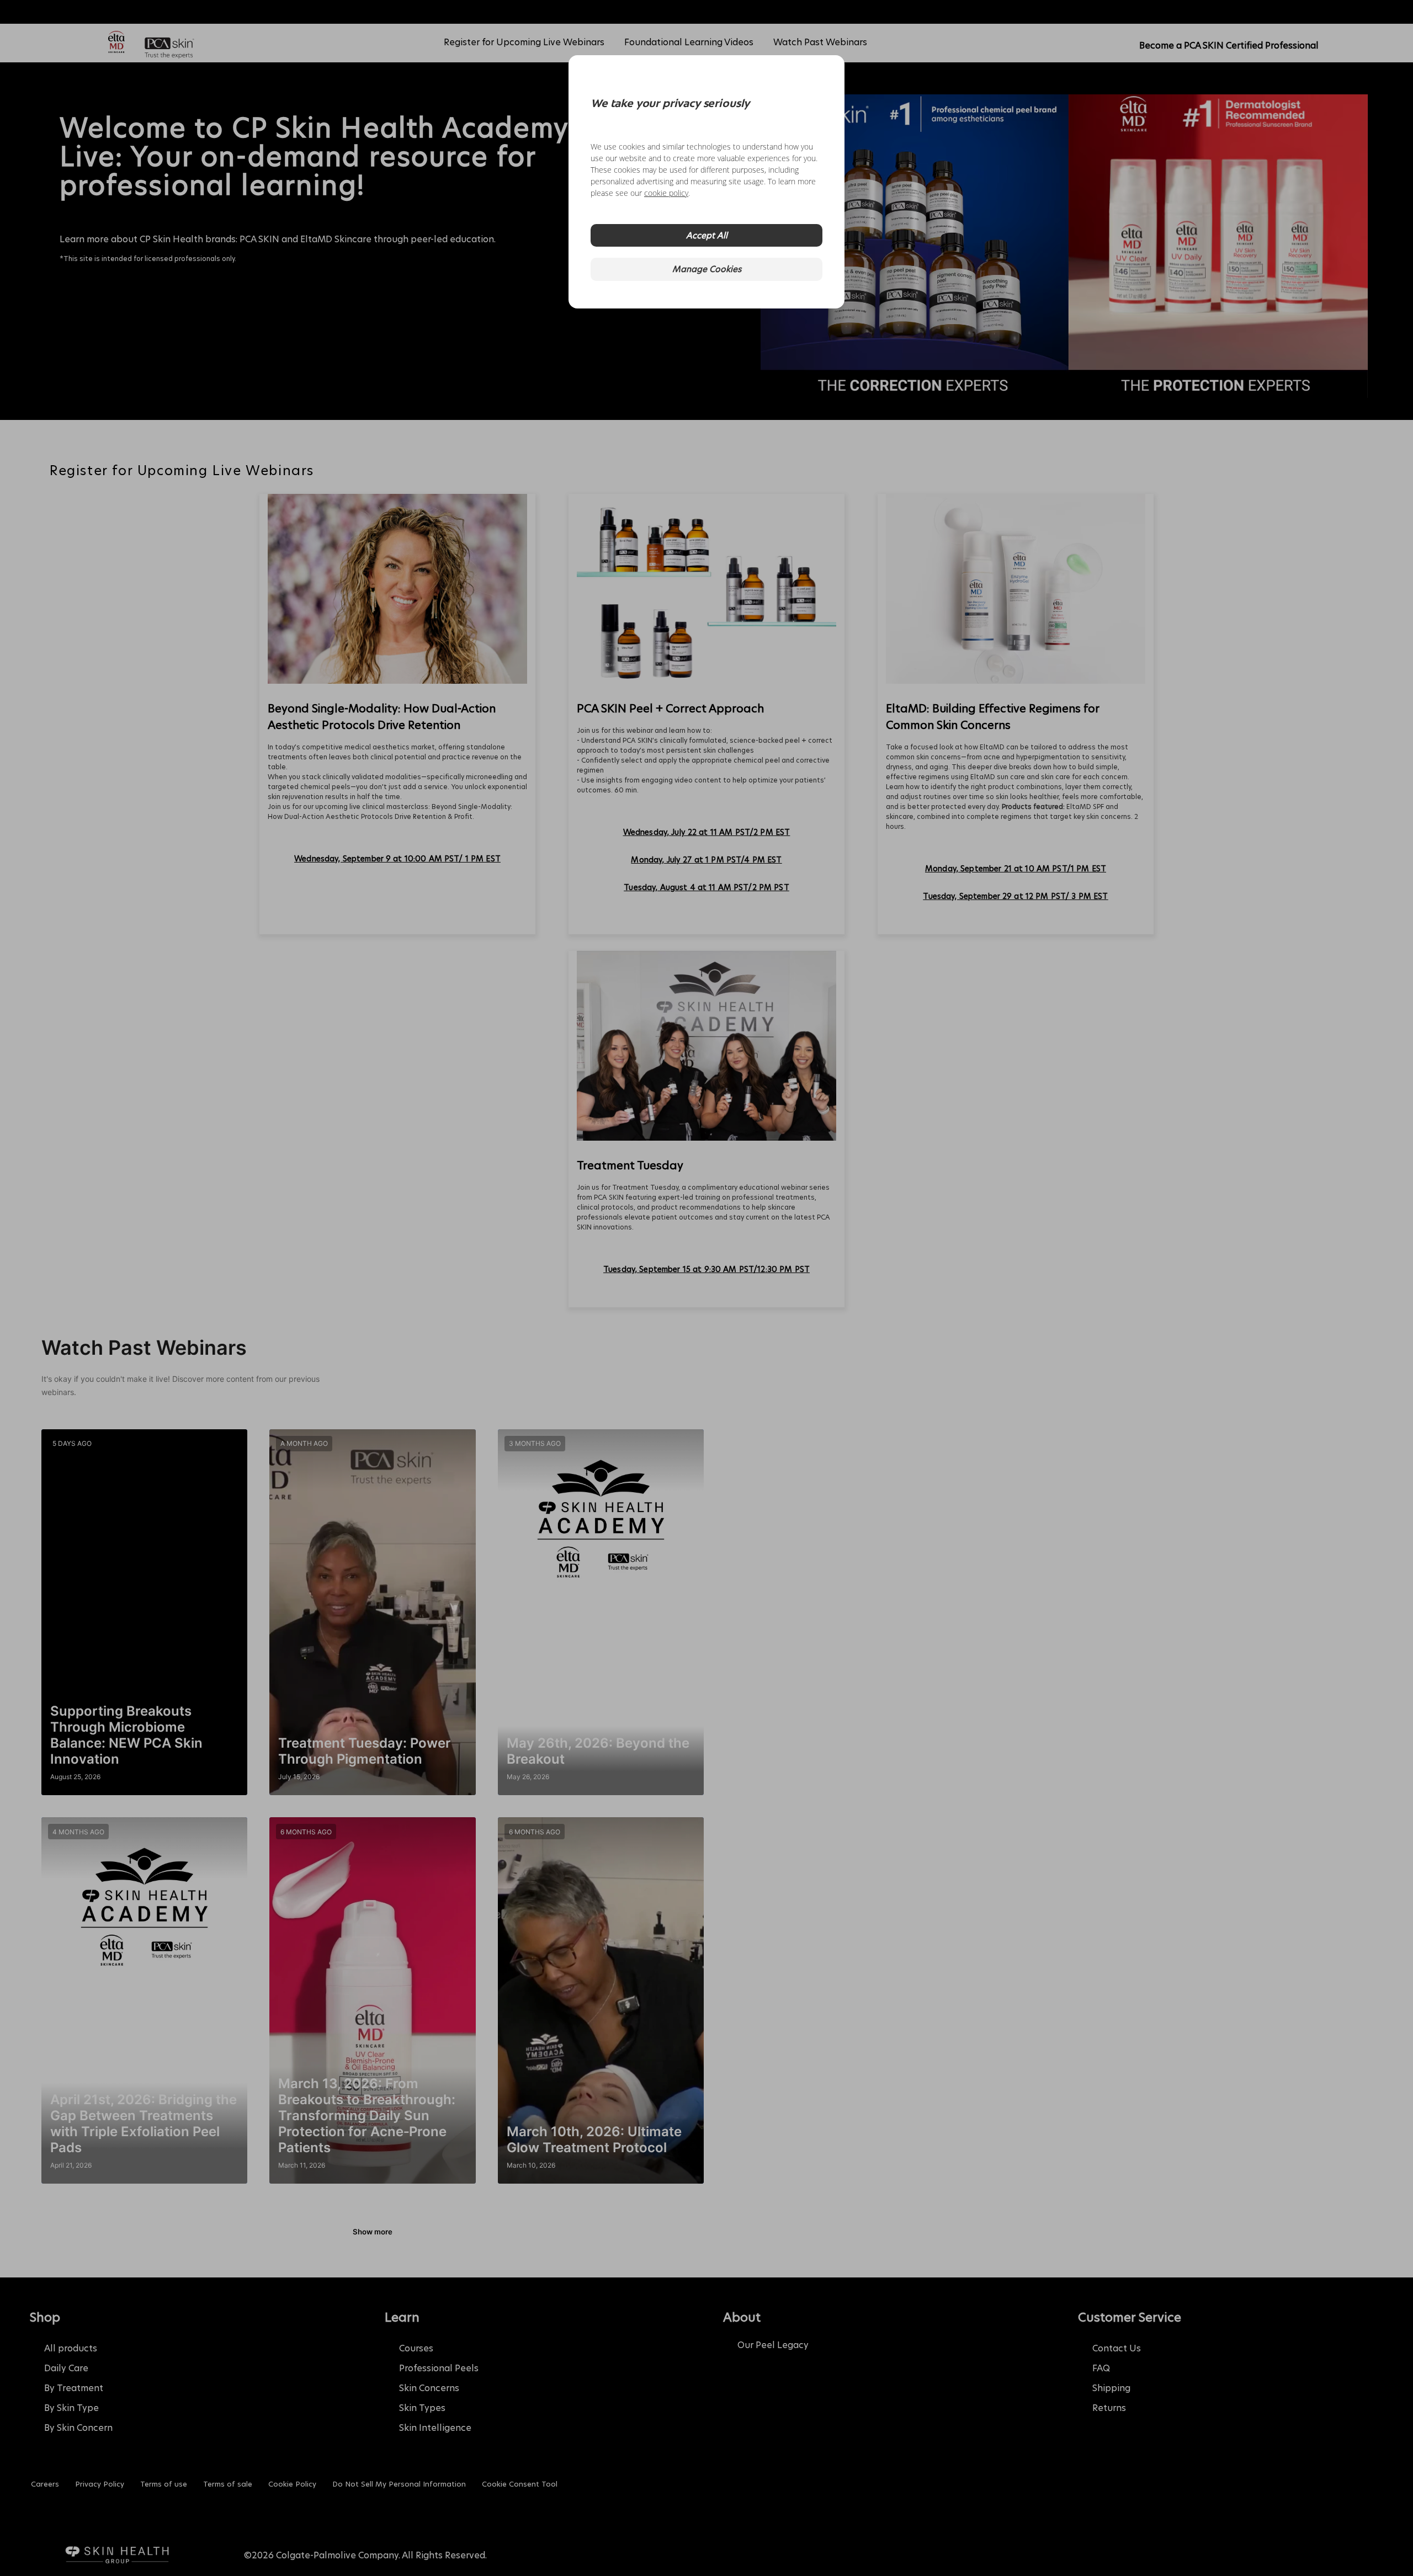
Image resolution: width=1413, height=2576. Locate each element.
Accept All (707, 235)
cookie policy (666, 193)
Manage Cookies (707, 269)
